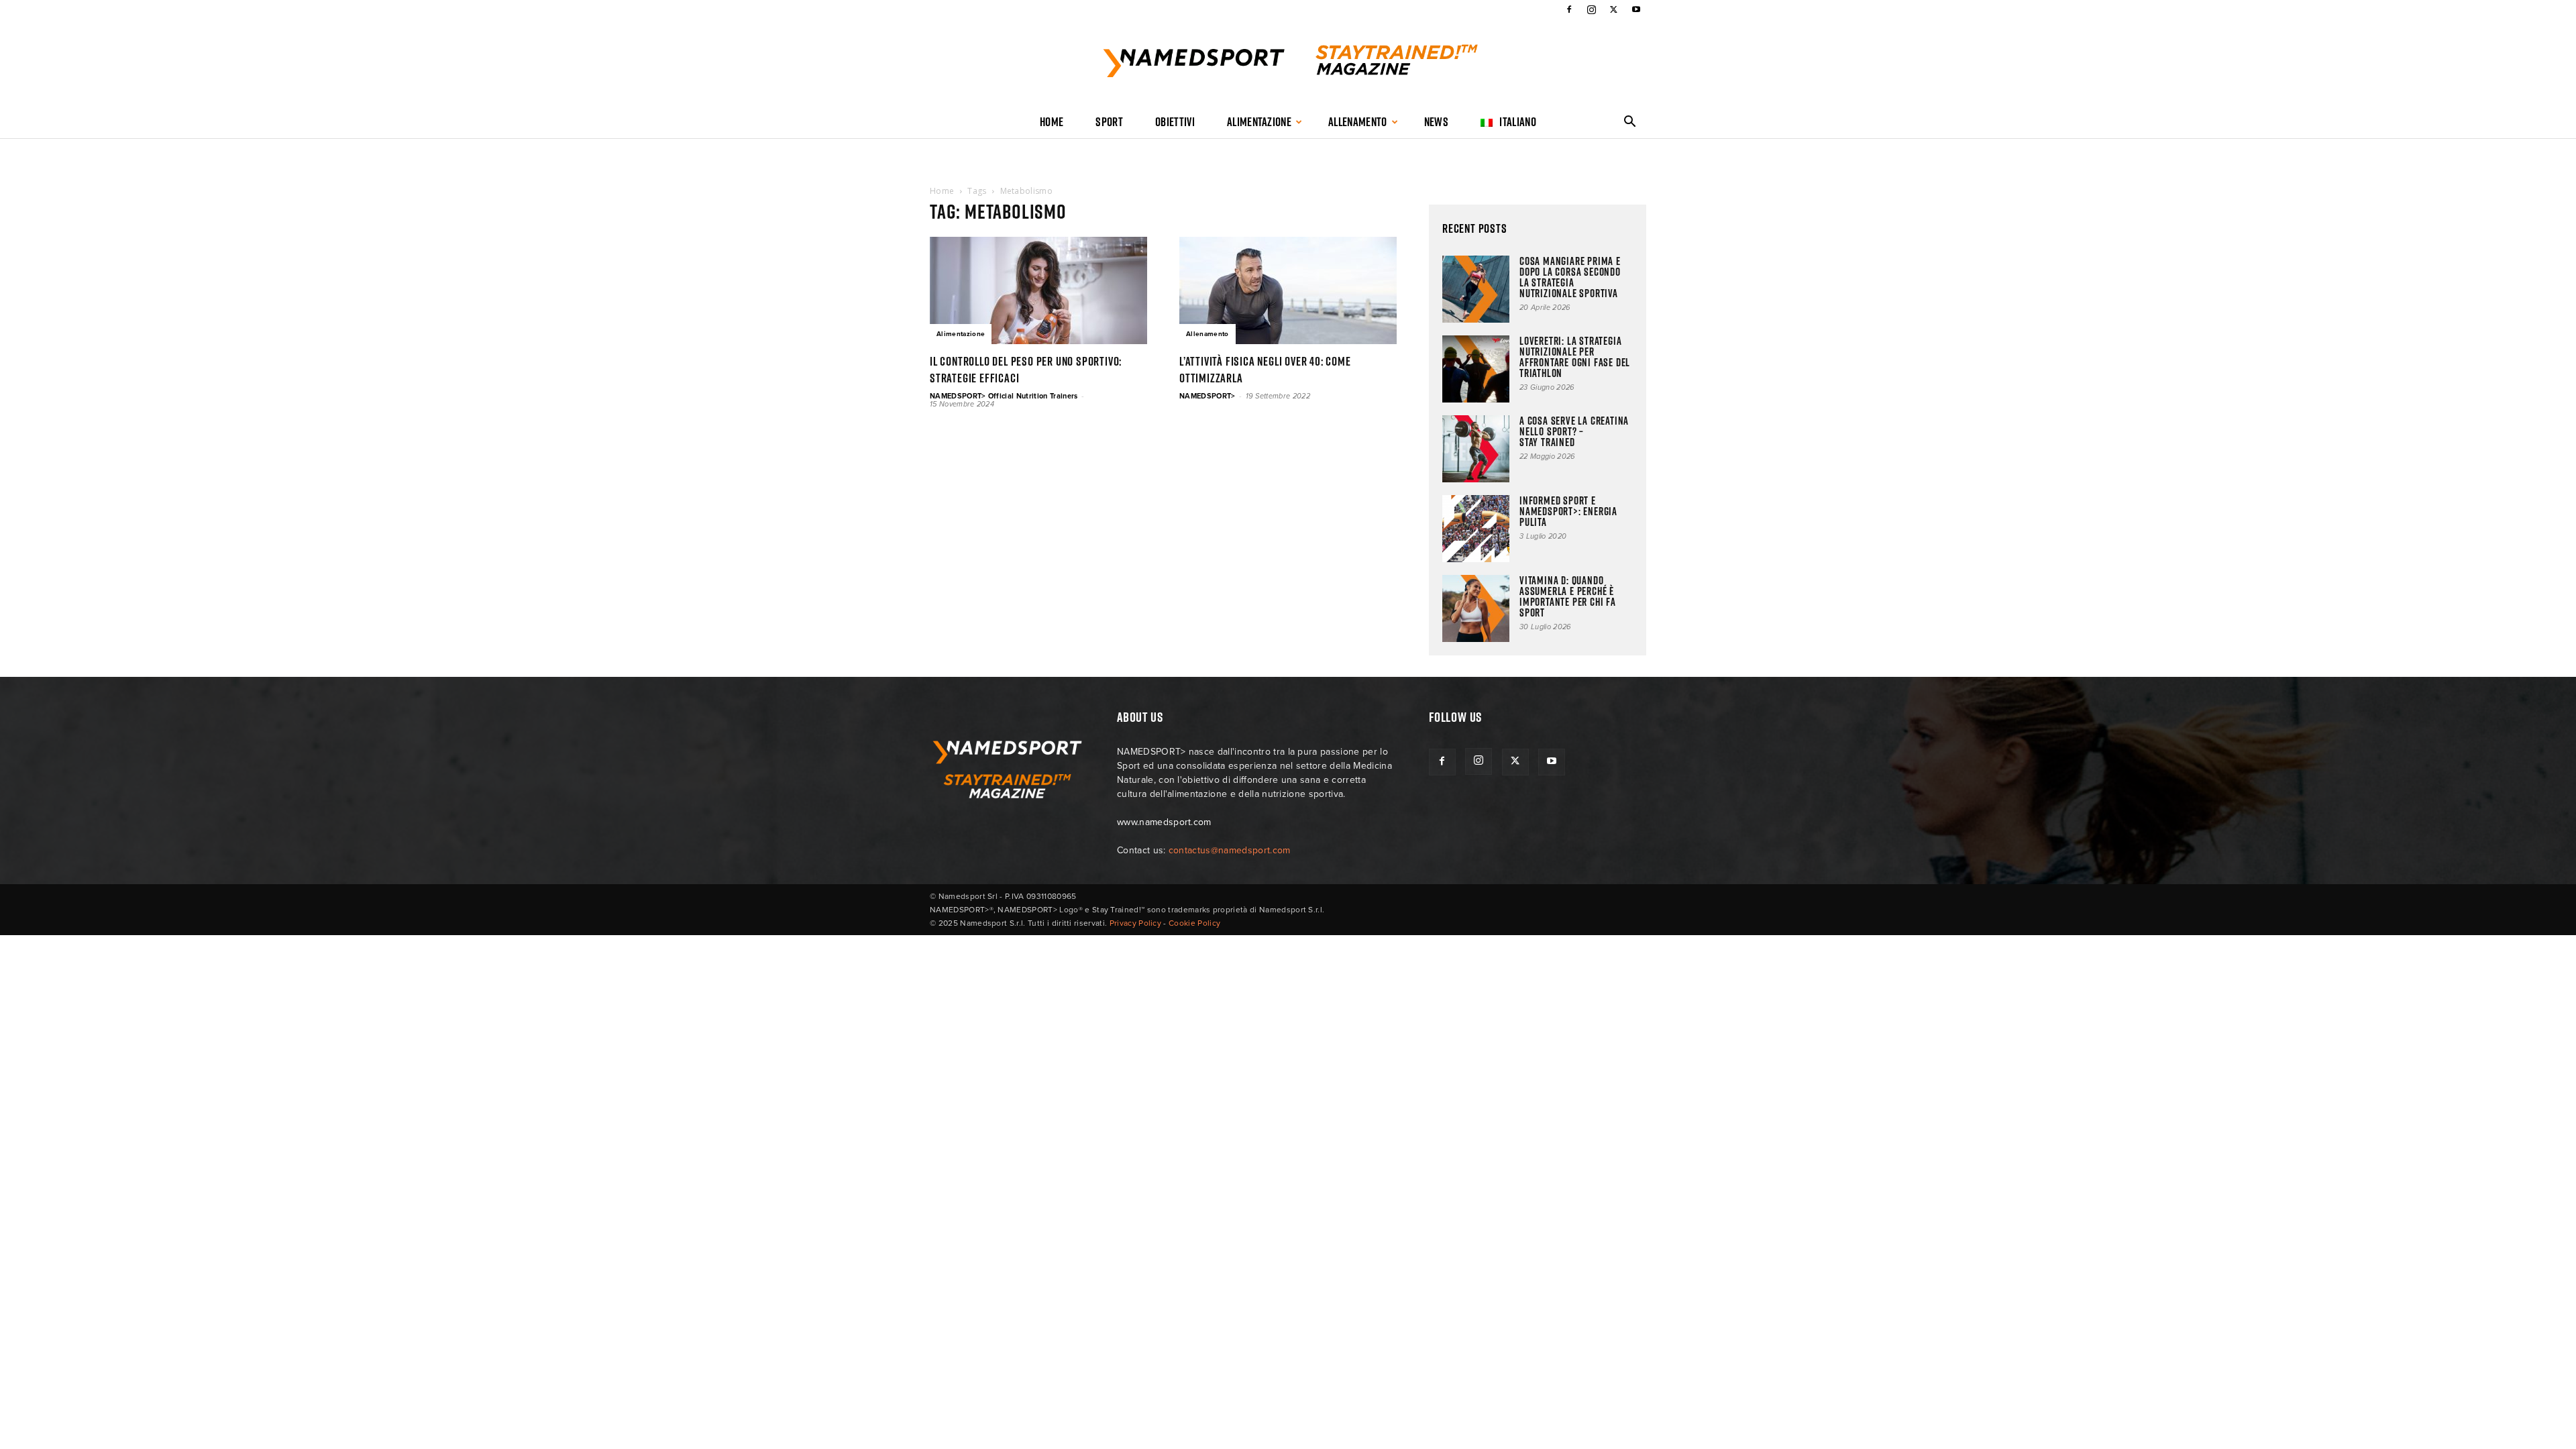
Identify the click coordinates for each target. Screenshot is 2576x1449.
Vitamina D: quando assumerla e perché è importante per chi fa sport (1568, 596)
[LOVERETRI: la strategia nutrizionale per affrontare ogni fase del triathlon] (1476, 369)
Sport (1109, 122)
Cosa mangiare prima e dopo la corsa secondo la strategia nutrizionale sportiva (1570, 277)
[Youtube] (1636, 9)
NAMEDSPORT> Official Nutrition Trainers (1004, 396)
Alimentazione (1259, 122)
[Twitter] (1614, 9)
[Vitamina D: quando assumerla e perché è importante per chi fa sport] (1476, 608)
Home (1052, 122)
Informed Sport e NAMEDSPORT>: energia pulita (1568, 511)
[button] (1630, 123)
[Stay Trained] (1288, 63)
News (1436, 122)
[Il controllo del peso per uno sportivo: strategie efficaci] (1038, 290)
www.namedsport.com (1164, 822)
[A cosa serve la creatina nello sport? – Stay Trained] (1476, 449)
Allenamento (1358, 122)
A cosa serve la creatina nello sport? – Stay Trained (1574, 431)
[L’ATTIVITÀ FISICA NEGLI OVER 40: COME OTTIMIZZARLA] (1288, 290)
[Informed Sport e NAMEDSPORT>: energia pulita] (1476, 529)
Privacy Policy (1135, 923)
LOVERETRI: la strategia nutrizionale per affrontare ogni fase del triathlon (1575, 357)
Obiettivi (1175, 122)
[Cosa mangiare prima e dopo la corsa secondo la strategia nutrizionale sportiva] (1476, 289)
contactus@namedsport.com (1230, 850)
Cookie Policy (1194, 923)
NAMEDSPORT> (1207, 396)
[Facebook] (1569, 9)
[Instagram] (1591, 9)
